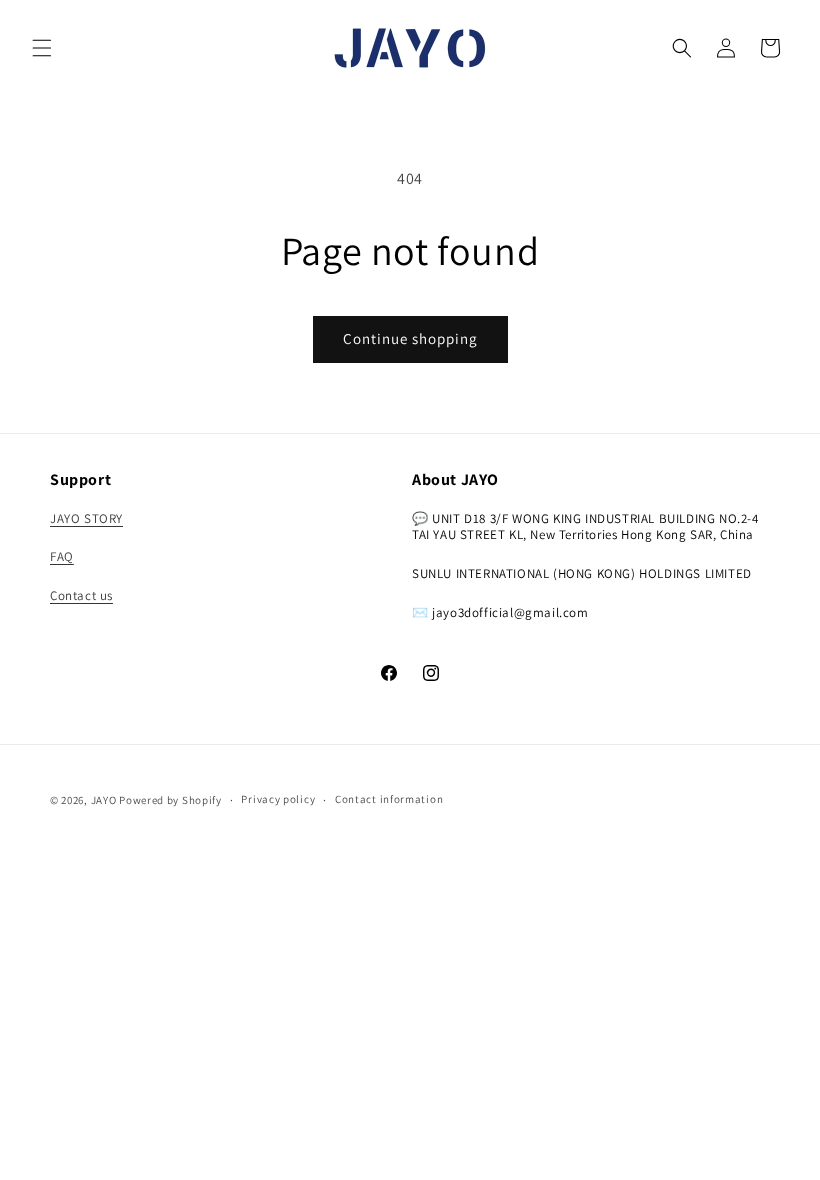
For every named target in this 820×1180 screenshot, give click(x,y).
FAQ (62, 556)
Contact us (81, 595)
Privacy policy (278, 799)
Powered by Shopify (170, 800)
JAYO (104, 800)
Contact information (389, 799)
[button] (42, 48)
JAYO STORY (86, 518)
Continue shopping (410, 338)
